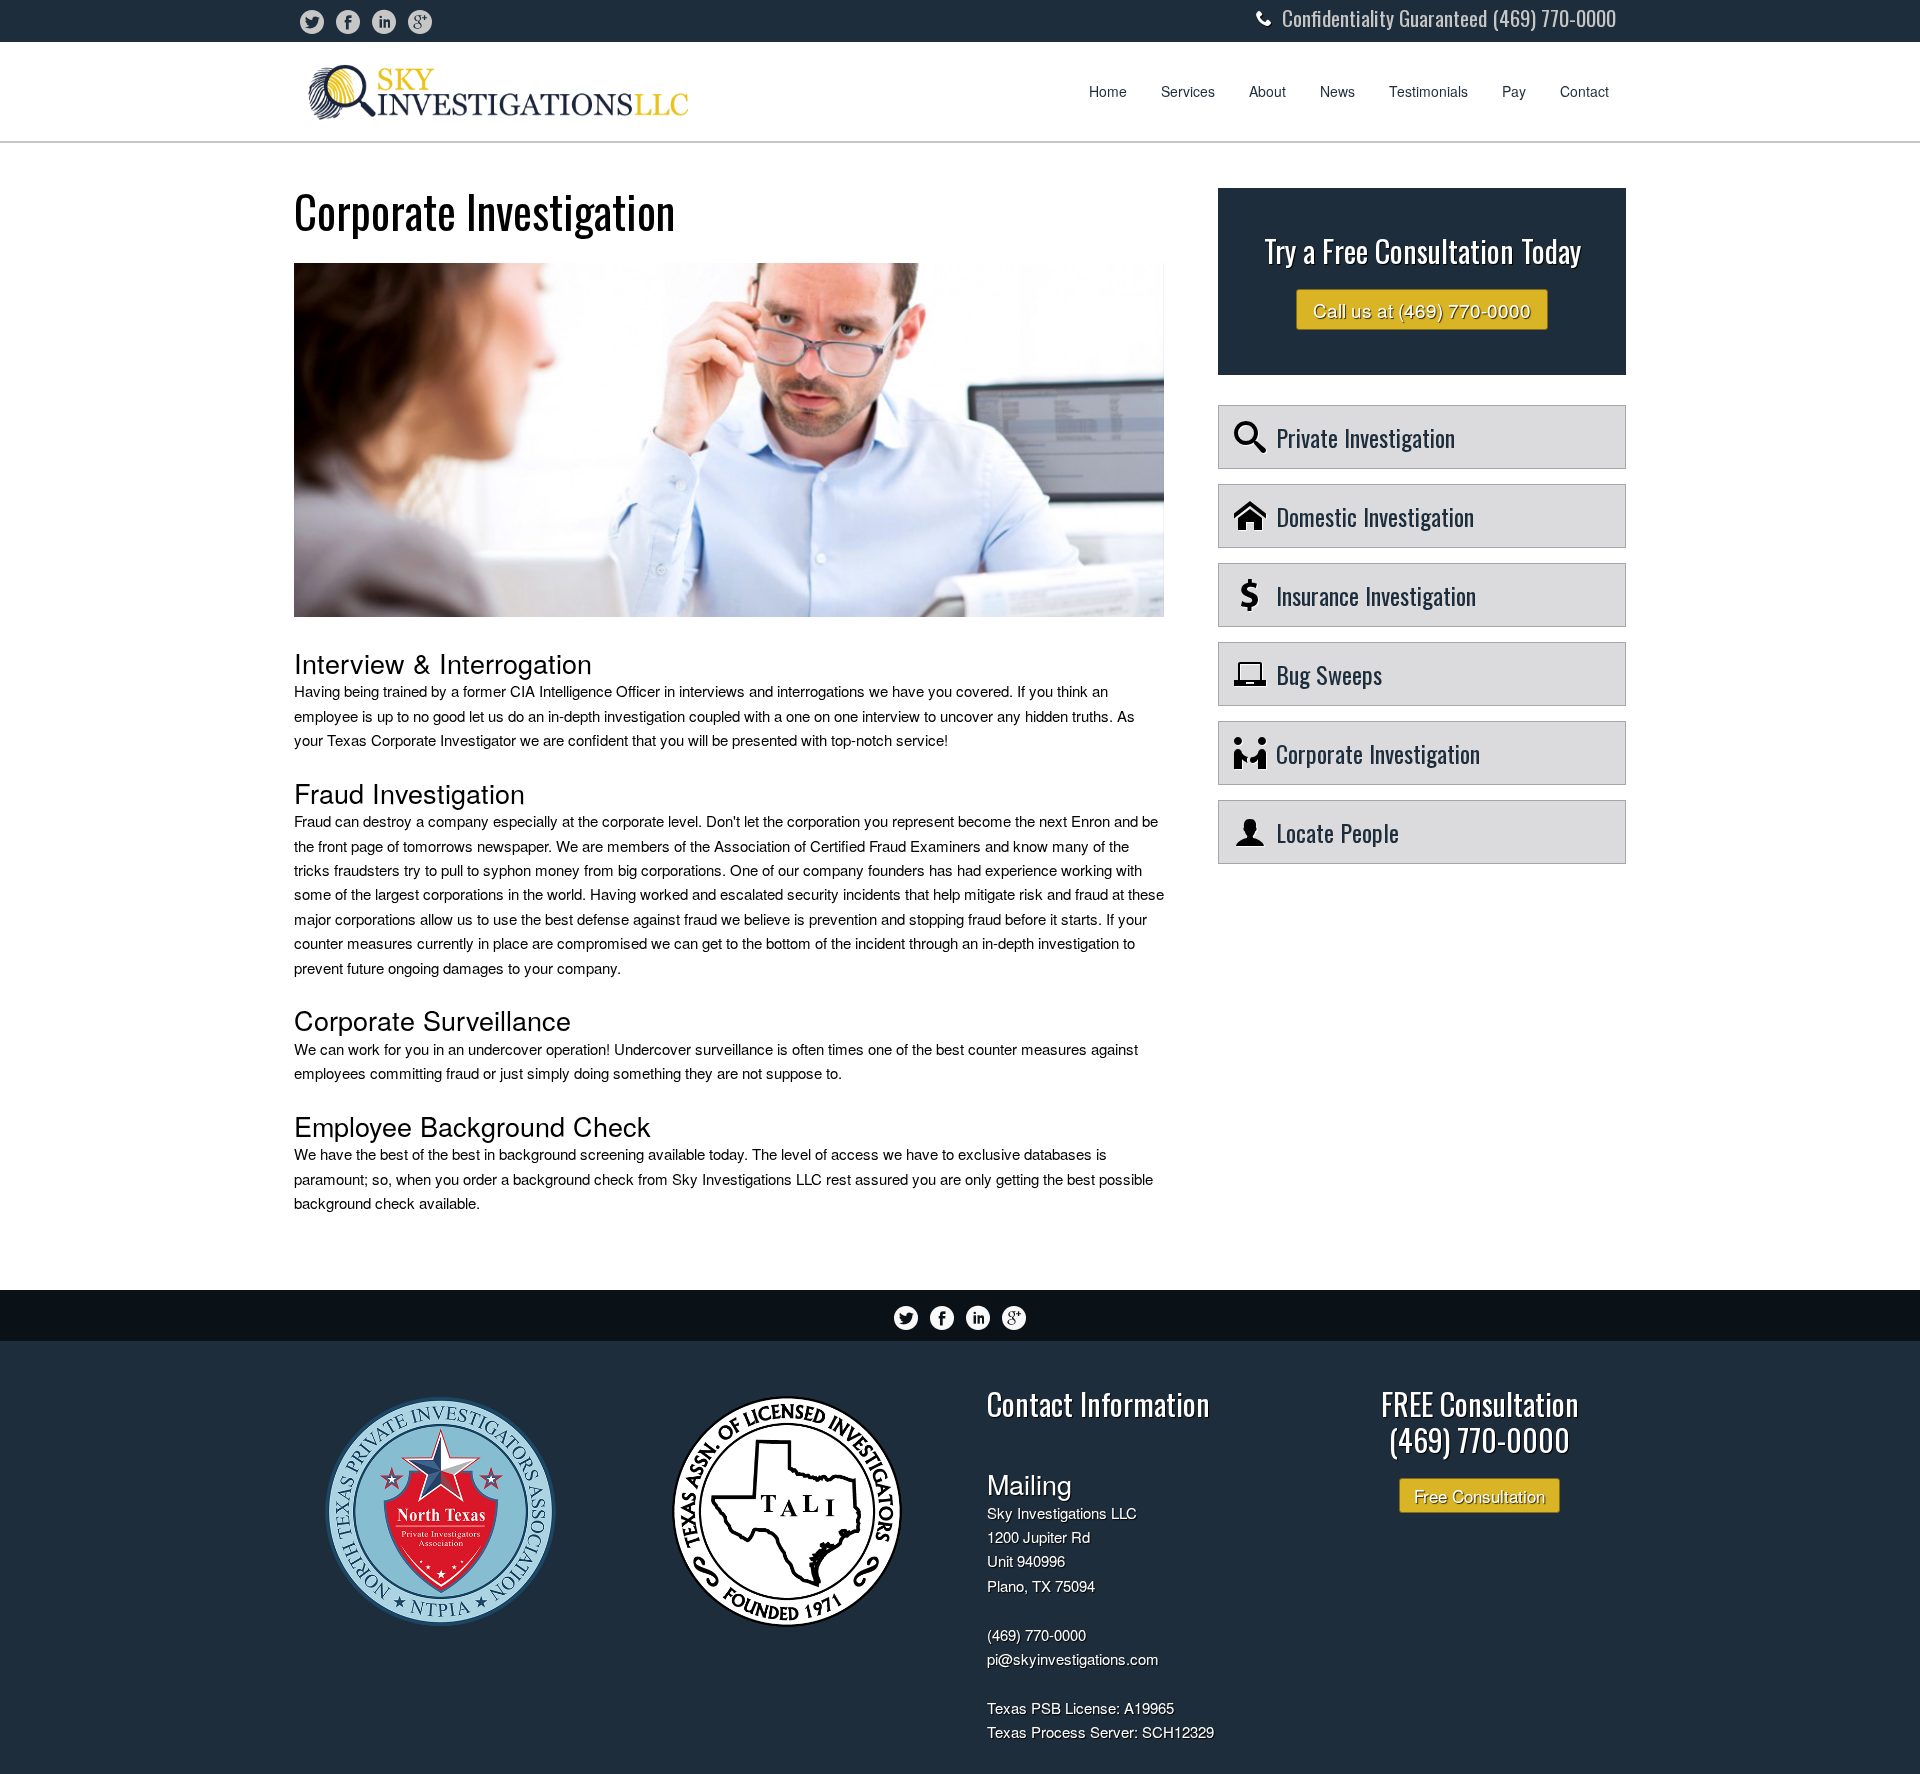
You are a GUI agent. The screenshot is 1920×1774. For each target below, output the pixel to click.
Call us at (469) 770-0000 (1422, 309)
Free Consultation (1479, 1495)
